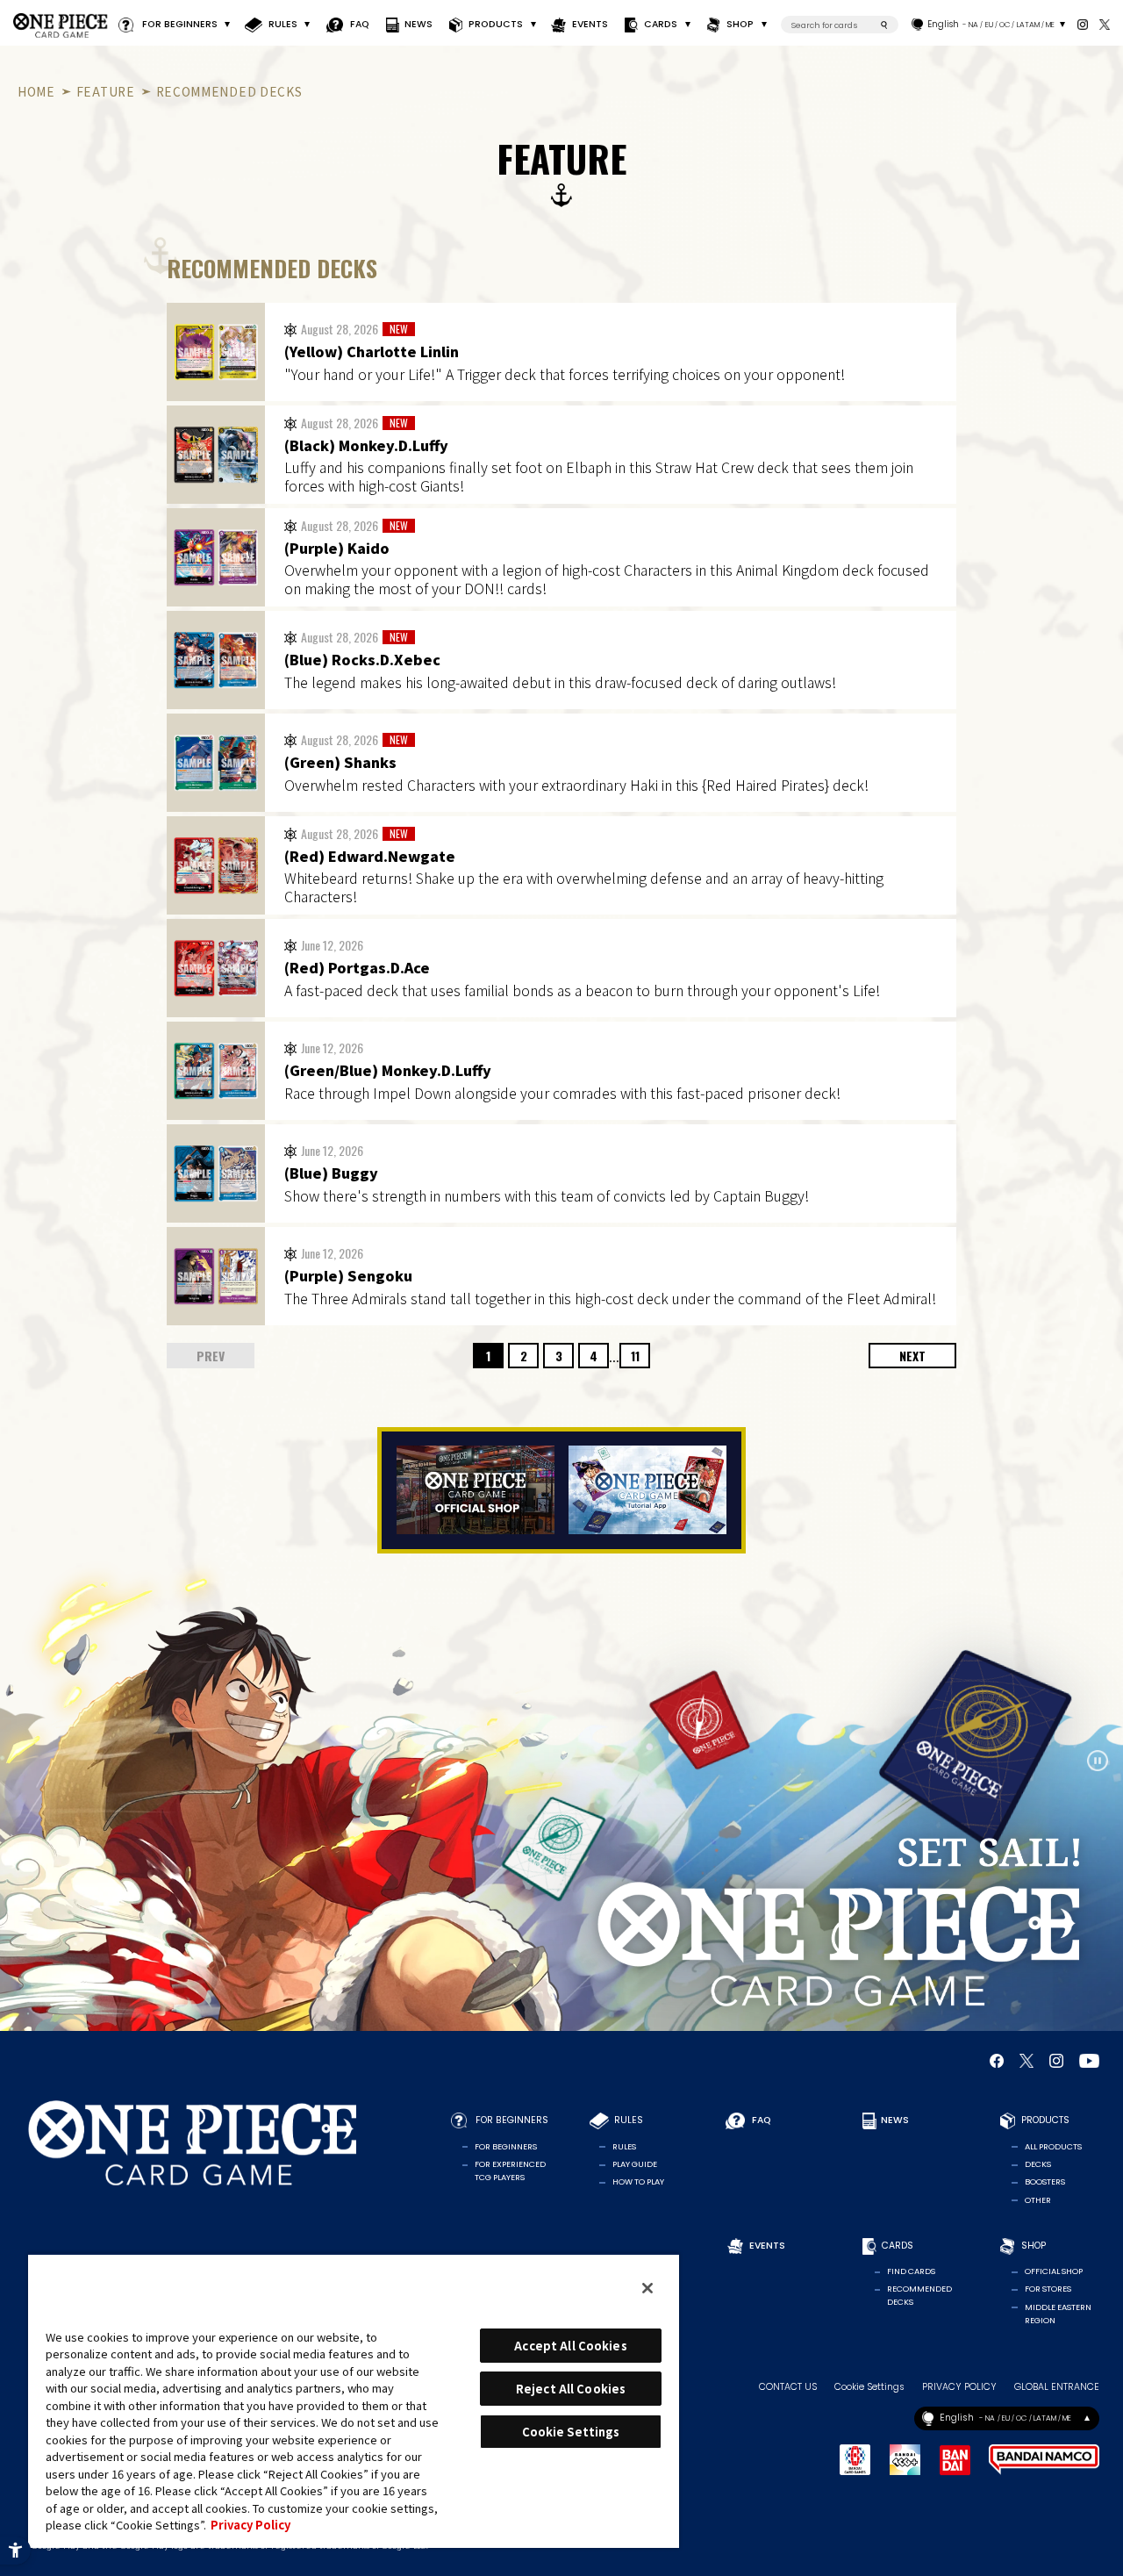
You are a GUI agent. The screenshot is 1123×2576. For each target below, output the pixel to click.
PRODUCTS (496, 24)
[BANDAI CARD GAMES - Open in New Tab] (855, 2460)
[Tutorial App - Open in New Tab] (647, 1490)
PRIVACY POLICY (959, 2387)
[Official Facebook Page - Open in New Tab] (997, 2061)
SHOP (741, 24)
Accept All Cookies (570, 2346)
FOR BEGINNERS (180, 24)
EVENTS (590, 24)
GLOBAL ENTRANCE (1057, 2387)
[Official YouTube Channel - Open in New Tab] (1089, 2061)
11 (635, 1356)
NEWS (418, 24)
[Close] (647, 2288)
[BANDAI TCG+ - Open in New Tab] (905, 2460)
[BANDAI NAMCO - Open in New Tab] (1044, 2460)
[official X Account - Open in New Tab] (1104, 25)
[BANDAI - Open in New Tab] (955, 2460)
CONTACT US (788, 2387)
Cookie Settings (869, 2387)
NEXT (912, 1356)
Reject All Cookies (571, 2389)
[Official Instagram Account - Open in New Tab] (1082, 25)
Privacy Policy (250, 2525)
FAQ (359, 24)
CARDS (661, 24)
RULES (283, 24)
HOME (36, 91)
